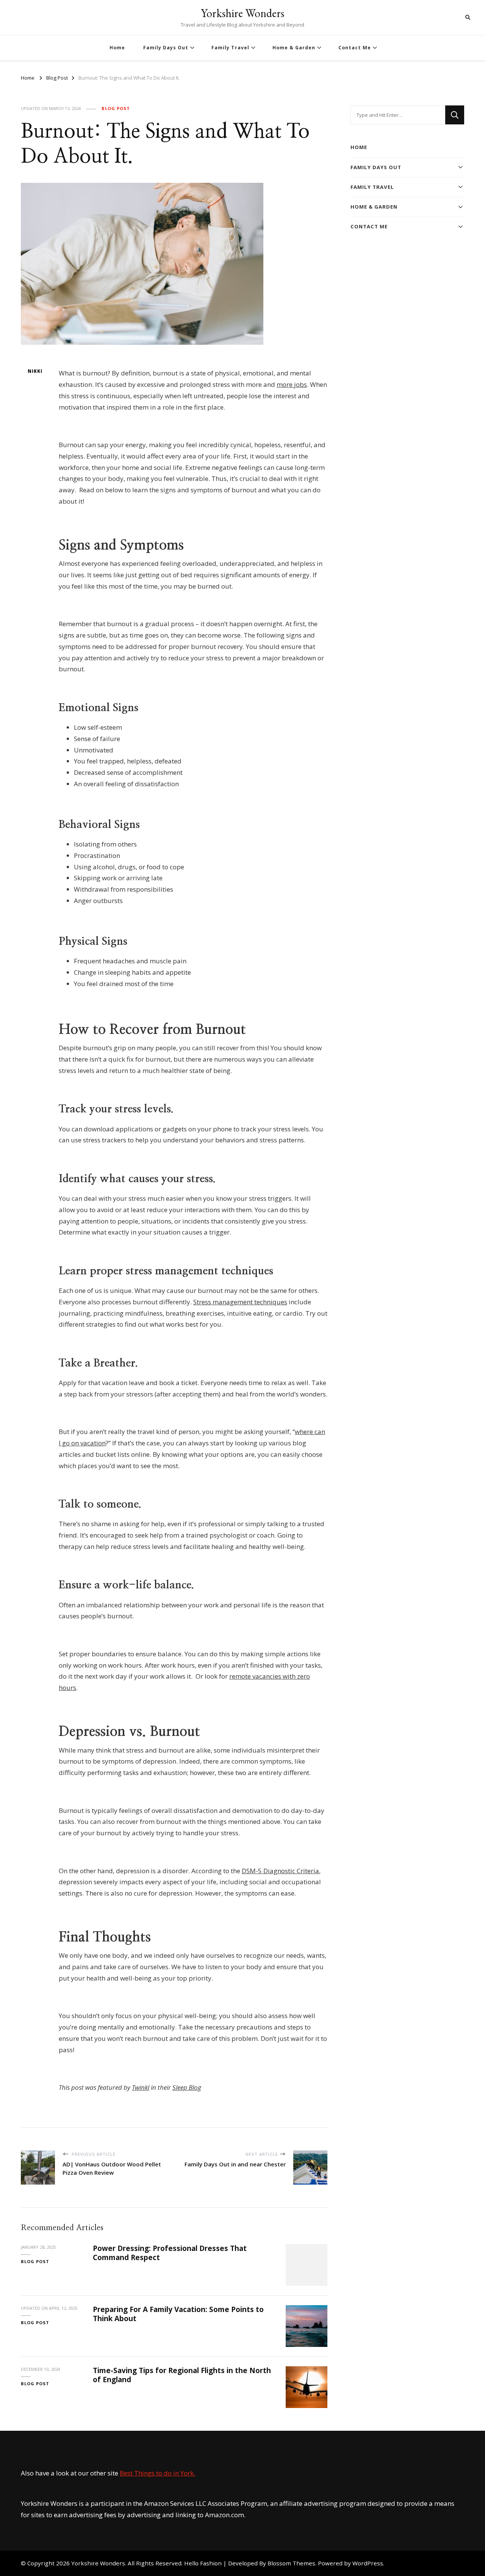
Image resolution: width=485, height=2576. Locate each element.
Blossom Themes (291, 2563)
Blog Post (116, 108)
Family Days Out (166, 48)
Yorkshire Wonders (242, 13)
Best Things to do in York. (157, 2473)
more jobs (292, 384)
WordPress (368, 2563)
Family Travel (230, 48)
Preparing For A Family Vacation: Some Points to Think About (178, 2314)
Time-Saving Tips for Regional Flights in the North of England (182, 2375)
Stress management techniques (240, 1302)
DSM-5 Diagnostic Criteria (280, 1871)
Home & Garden (294, 48)
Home (117, 48)
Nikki (35, 371)
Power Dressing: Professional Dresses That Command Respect (170, 2253)
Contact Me (355, 48)
